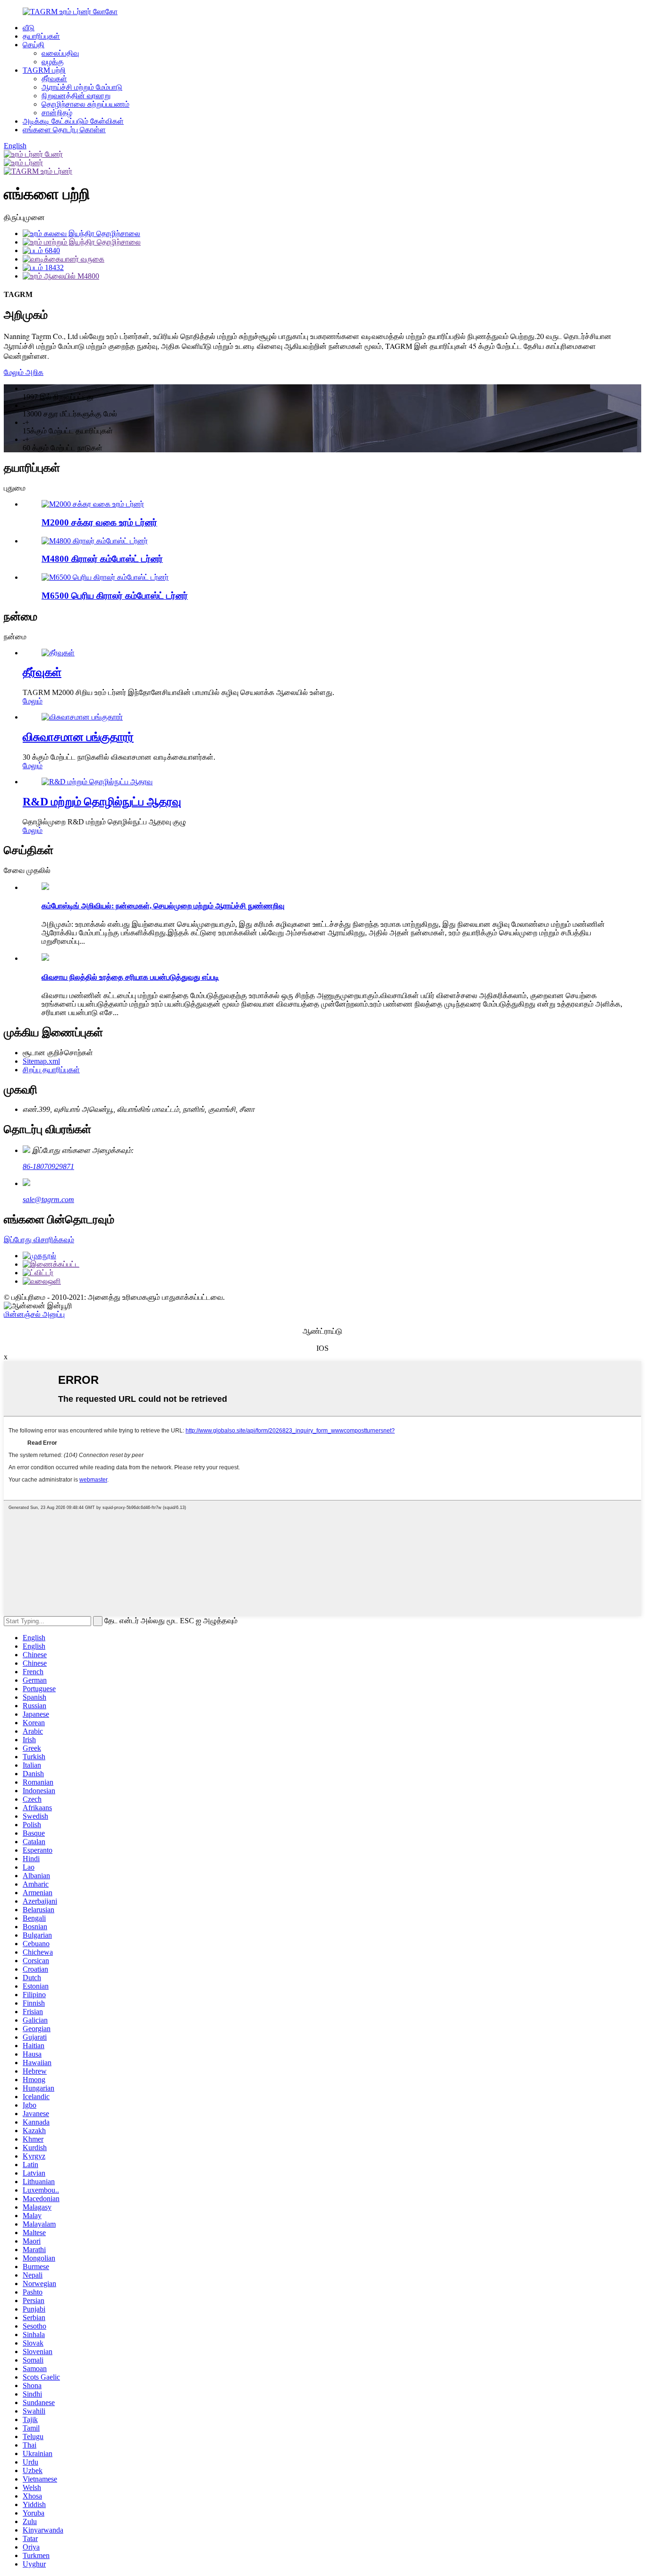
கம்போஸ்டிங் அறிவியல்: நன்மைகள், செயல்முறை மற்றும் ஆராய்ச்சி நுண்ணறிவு (163, 906)
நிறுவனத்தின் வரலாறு (76, 96)
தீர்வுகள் (54, 79)
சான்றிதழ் (57, 113)
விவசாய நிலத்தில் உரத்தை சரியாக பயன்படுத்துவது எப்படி (130, 977)
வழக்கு (53, 62)
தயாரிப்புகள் (41, 36)
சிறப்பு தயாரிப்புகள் (51, 1070)
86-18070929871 (48, 1166)
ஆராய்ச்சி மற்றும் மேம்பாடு (82, 87)
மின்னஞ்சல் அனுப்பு (34, 1314)
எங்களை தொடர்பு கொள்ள (64, 130)
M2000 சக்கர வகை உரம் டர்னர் (99, 522)
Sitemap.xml (41, 1061)
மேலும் (33, 701)
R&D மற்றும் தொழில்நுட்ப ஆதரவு (102, 802)
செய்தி (34, 45)
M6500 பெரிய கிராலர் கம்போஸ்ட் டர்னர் (115, 596)
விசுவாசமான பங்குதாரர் (78, 737)
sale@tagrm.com (48, 1199)
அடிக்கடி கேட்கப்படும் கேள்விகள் (73, 121)
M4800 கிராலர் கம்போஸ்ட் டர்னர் (102, 559)
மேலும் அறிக (24, 372)
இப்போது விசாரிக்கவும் (39, 1240)
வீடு (29, 28)
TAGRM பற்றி (44, 70)
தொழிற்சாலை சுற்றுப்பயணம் (85, 104)
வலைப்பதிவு (60, 53)
